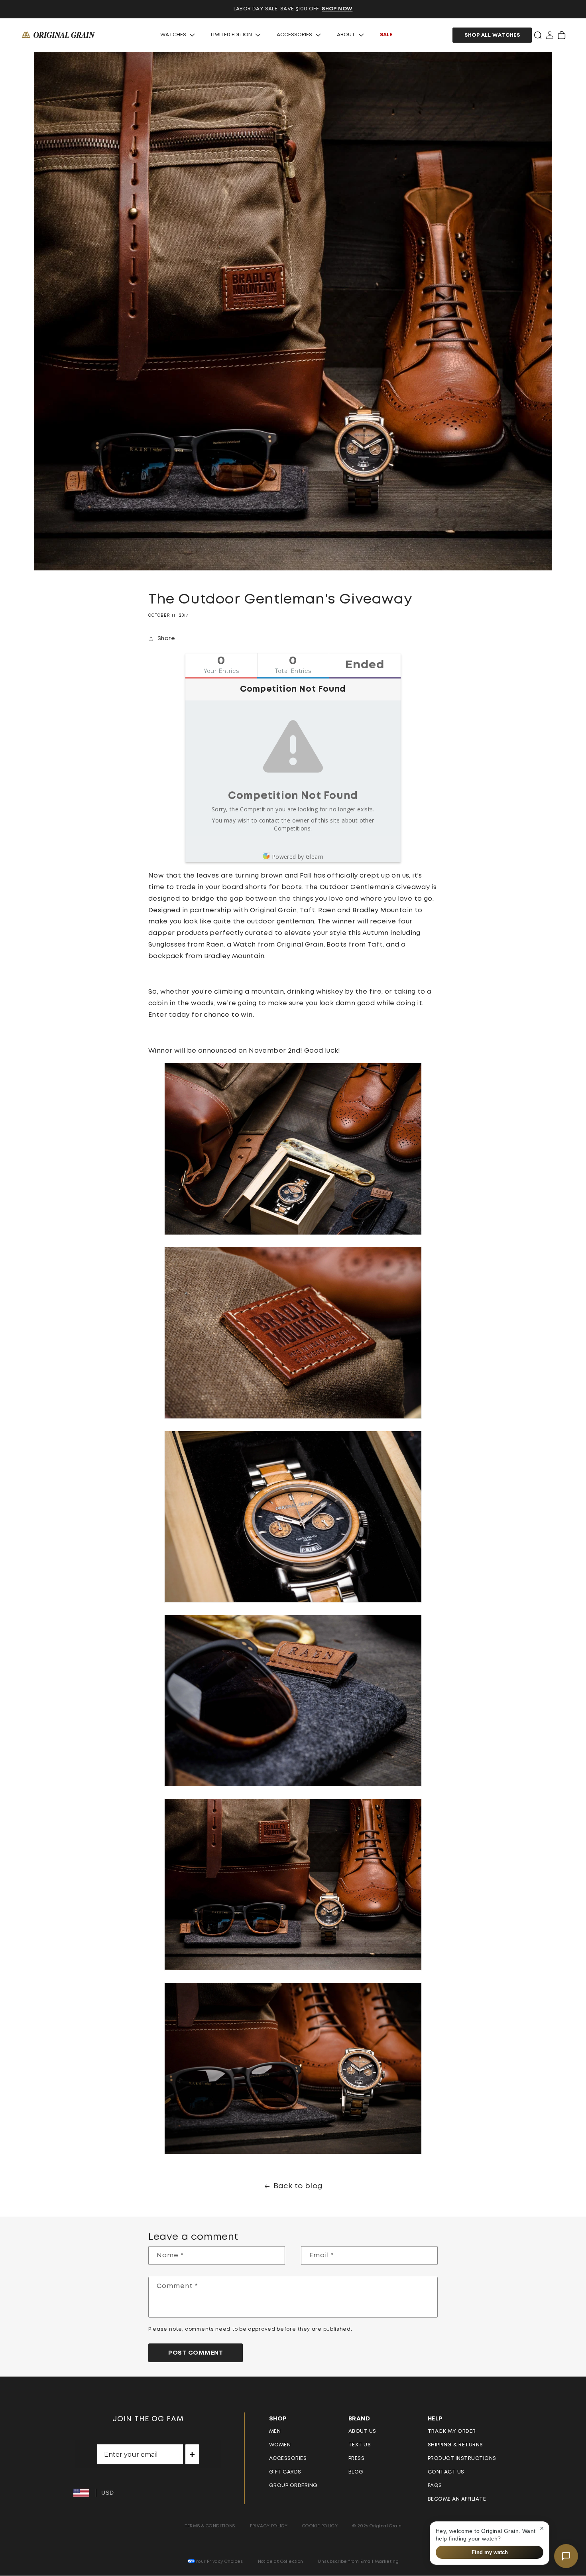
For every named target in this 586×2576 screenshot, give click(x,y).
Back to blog (298, 2186)
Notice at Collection (281, 2561)
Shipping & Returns (455, 2445)
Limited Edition (231, 35)
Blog (356, 2472)
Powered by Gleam (298, 857)
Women (280, 2445)
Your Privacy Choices (219, 2561)
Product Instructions (462, 2459)
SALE (386, 35)
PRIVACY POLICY (269, 2526)
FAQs (435, 2486)
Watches (173, 35)
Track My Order (452, 2431)
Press (357, 2459)
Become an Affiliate (457, 2499)
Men (275, 2431)
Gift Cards (285, 2472)
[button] (538, 35)
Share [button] (166, 639)
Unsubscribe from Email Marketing (358, 2561)
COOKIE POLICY (320, 2526)
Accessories (294, 35)
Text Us (360, 2445)
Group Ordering (293, 2486)
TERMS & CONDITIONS (210, 2526)
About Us (362, 2431)
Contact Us (446, 2472)
